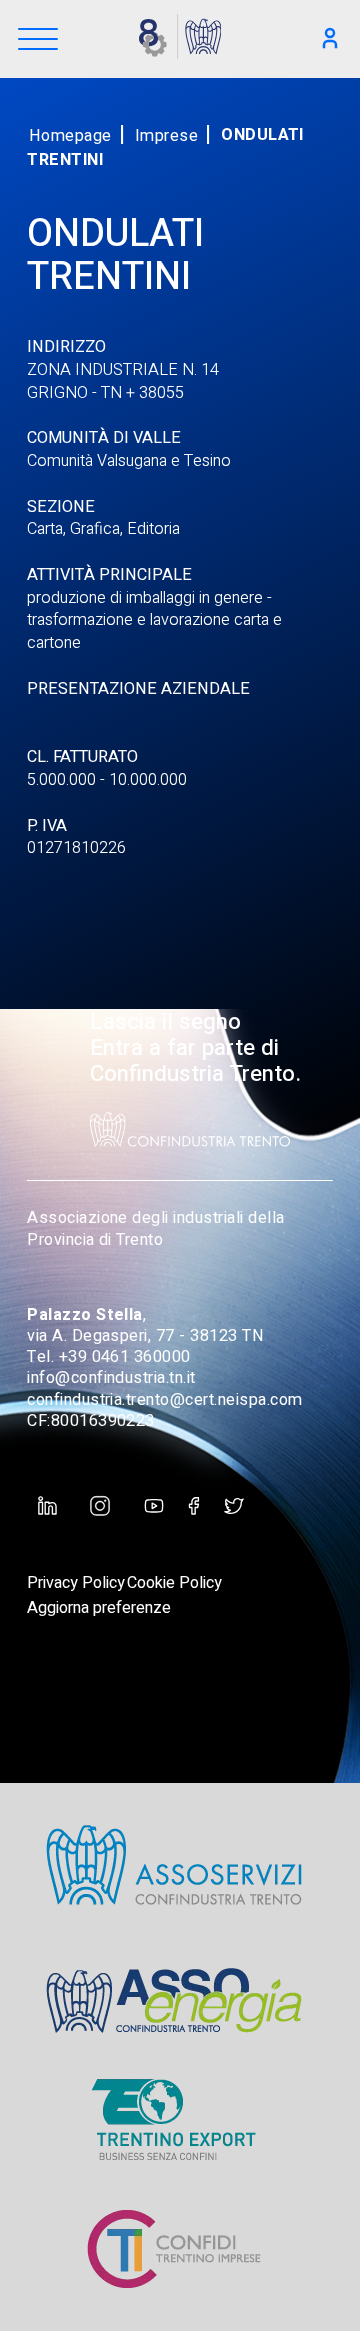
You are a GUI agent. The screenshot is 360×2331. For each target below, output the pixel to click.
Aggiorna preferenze (99, 1608)
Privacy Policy (76, 1583)
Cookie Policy (174, 1583)
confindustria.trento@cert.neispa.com (165, 1400)
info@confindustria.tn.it (111, 1378)
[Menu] (38, 40)
